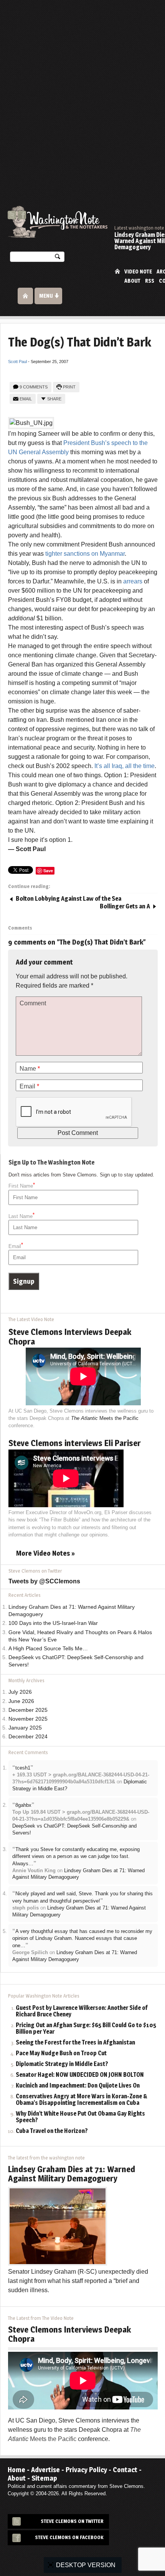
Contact (125, 2470)
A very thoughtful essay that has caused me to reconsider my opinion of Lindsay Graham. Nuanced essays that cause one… (82, 1938)
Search (58, 258)
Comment (33, 1003)
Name (30, 1069)
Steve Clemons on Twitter (72, 2521)
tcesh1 (23, 1768)
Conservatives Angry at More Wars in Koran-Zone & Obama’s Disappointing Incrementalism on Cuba (82, 2100)
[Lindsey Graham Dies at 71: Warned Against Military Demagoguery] (58, 2226)
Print (69, 387)
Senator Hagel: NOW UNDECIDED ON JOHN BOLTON (80, 2075)
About (132, 281)
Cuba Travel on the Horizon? (52, 2131)
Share (54, 399)
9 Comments (34, 387)
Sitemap (44, 2478)
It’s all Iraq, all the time (125, 766)
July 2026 (20, 1692)
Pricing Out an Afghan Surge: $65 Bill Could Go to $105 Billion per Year (86, 2029)
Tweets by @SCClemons (44, 1581)
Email (26, 399)
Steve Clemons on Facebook (69, 2537)
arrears (133, 581)
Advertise (45, 2470)
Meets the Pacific (105, 1418)
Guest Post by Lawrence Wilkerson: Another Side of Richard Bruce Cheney (82, 2011)
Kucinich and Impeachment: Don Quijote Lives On (78, 2086)
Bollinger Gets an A (125, 906)
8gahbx (23, 1805)
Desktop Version (86, 2565)
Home (117, 271)
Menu (46, 296)
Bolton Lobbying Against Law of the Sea (68, 899)
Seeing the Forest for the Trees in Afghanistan (75, 2043)
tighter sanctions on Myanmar (85, 554)
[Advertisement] (82, 87)
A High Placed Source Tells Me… (48, 1649)
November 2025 (28, 1719)
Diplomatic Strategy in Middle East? (62, 2064)
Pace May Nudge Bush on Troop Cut (61, 2054)
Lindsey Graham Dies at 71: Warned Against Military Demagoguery (72, 2174)
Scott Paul (17, 362)
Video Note (138, 272)
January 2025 (25, 1728)
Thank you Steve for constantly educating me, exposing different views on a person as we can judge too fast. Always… (76, 1856)
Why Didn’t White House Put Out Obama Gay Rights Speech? (80, 2117)
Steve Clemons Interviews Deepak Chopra (70, 1336)
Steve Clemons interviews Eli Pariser (75, 1443)
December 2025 (28, 1710)
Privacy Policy (86, 2470)
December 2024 (28, 1737)
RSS (150, 281)
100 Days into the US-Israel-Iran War (53, 1623)
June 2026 (21, 1701)
